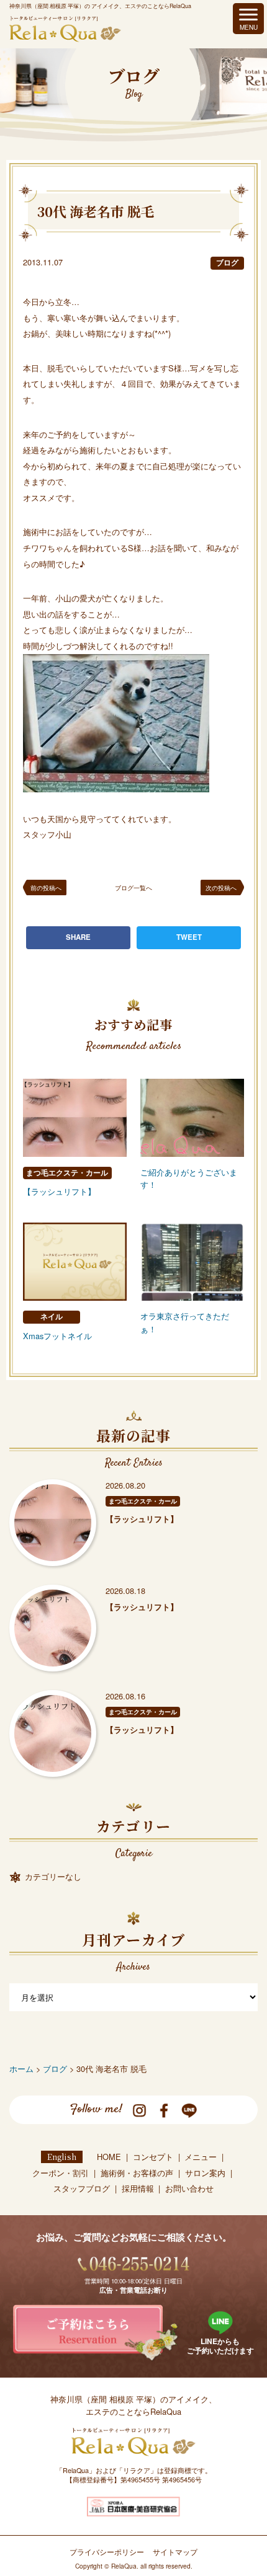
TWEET (189, 937)
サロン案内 (205, 2173)
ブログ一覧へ (133, 887)
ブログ (227, 263)
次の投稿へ (221, 887)
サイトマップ (175, 2552)
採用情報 (138, 2188)
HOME (109, 2157)
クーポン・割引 (61, 2173)
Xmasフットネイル (57, 1336)
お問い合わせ (189, 2188)
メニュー (201, 2157)
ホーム (21, 2069)
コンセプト (153, 2157)
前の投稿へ (46, 887)
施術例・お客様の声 (137, 2173)
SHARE (78, 937)
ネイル (52, 1317)
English (62, 2157)
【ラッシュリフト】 (59, 1191)
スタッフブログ (82, 2188)
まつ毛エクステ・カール (67, 1173)
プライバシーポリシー (107, 2552)
